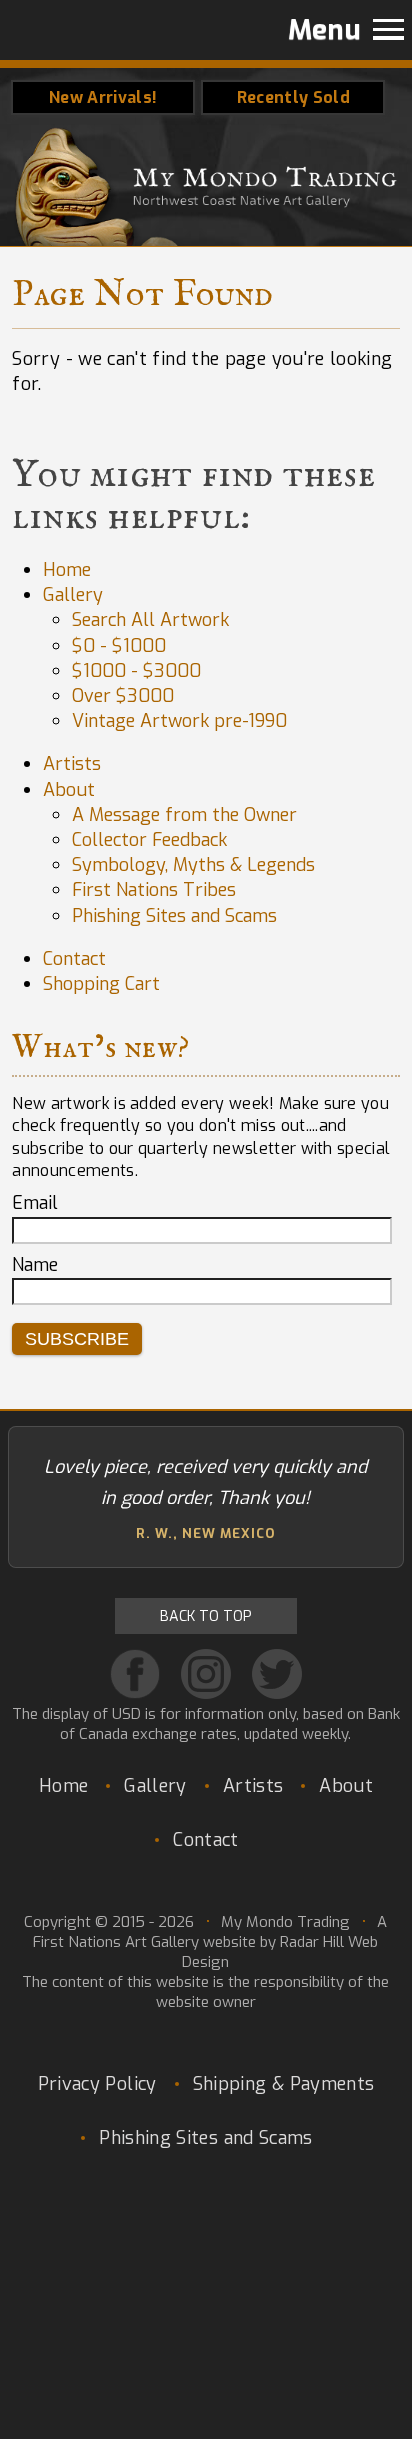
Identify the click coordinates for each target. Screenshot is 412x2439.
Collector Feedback (149, 840)
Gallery (73, 595)
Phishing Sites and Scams (174, 916)
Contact (74, 959)
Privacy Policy (97, 2084)
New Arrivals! (103, 97)
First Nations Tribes (154, 890)
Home (67, 570)
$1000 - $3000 (136, 671)
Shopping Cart (101, 984)
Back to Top (206, 1616)
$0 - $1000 (119, 646)
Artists (72, 764)
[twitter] (277, 1674)
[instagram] (206, 1674)
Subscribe (77, 1339)
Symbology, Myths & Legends (193, 865)
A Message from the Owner (184, 815)
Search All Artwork (150, 620)
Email (35, 1203)
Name (35, 1265)
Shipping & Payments (284, 2084)
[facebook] (135, 1674)
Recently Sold (293, 97)
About (69, 790)
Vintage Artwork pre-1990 (179, 721)
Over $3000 (123, 696)
